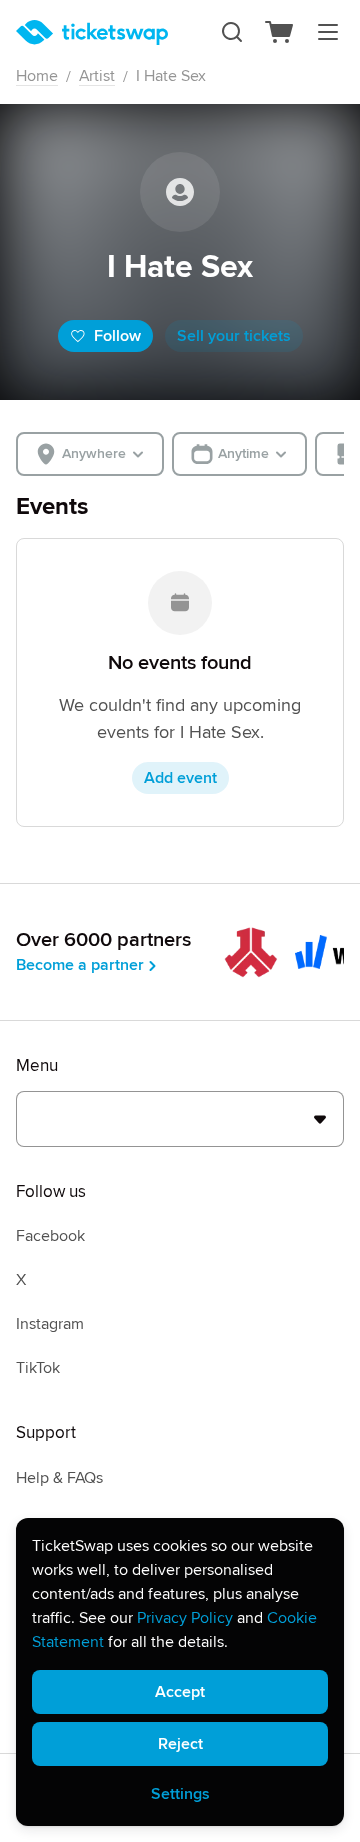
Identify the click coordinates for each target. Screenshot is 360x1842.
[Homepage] (92, 32)
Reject (180, 1744)
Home (37, 76)
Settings (180, 1794)
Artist (97, 76)
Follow (117, 336)
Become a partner (80, 965)
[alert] (180, 1672)
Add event (180, 778)
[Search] (232, 32)
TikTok (38, 1368)
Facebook (50, 1236)
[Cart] (280, 32)
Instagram (50, 1324)
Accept (180, 1692)
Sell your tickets (234, 336)
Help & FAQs (59, 1478)
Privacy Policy (185, 1618)
